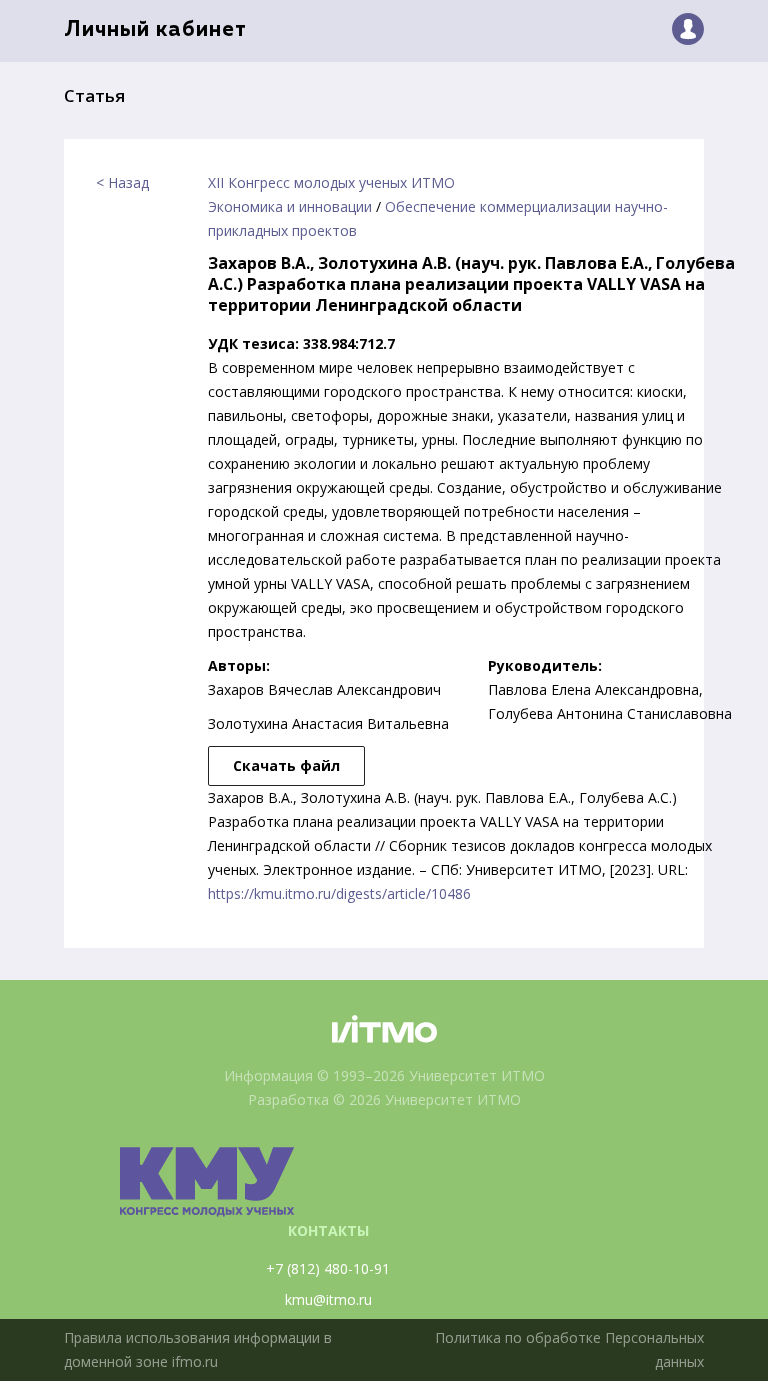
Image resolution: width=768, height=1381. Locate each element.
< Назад (122, 182)
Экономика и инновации (290, 206)
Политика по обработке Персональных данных (569, 1349)
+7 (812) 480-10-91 (328, 1268)
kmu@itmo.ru (328, 1299)
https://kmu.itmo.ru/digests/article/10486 (339, 893)
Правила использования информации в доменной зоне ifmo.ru (198, 1349)
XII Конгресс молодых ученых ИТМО (331, 182)
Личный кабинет (155, 30)
